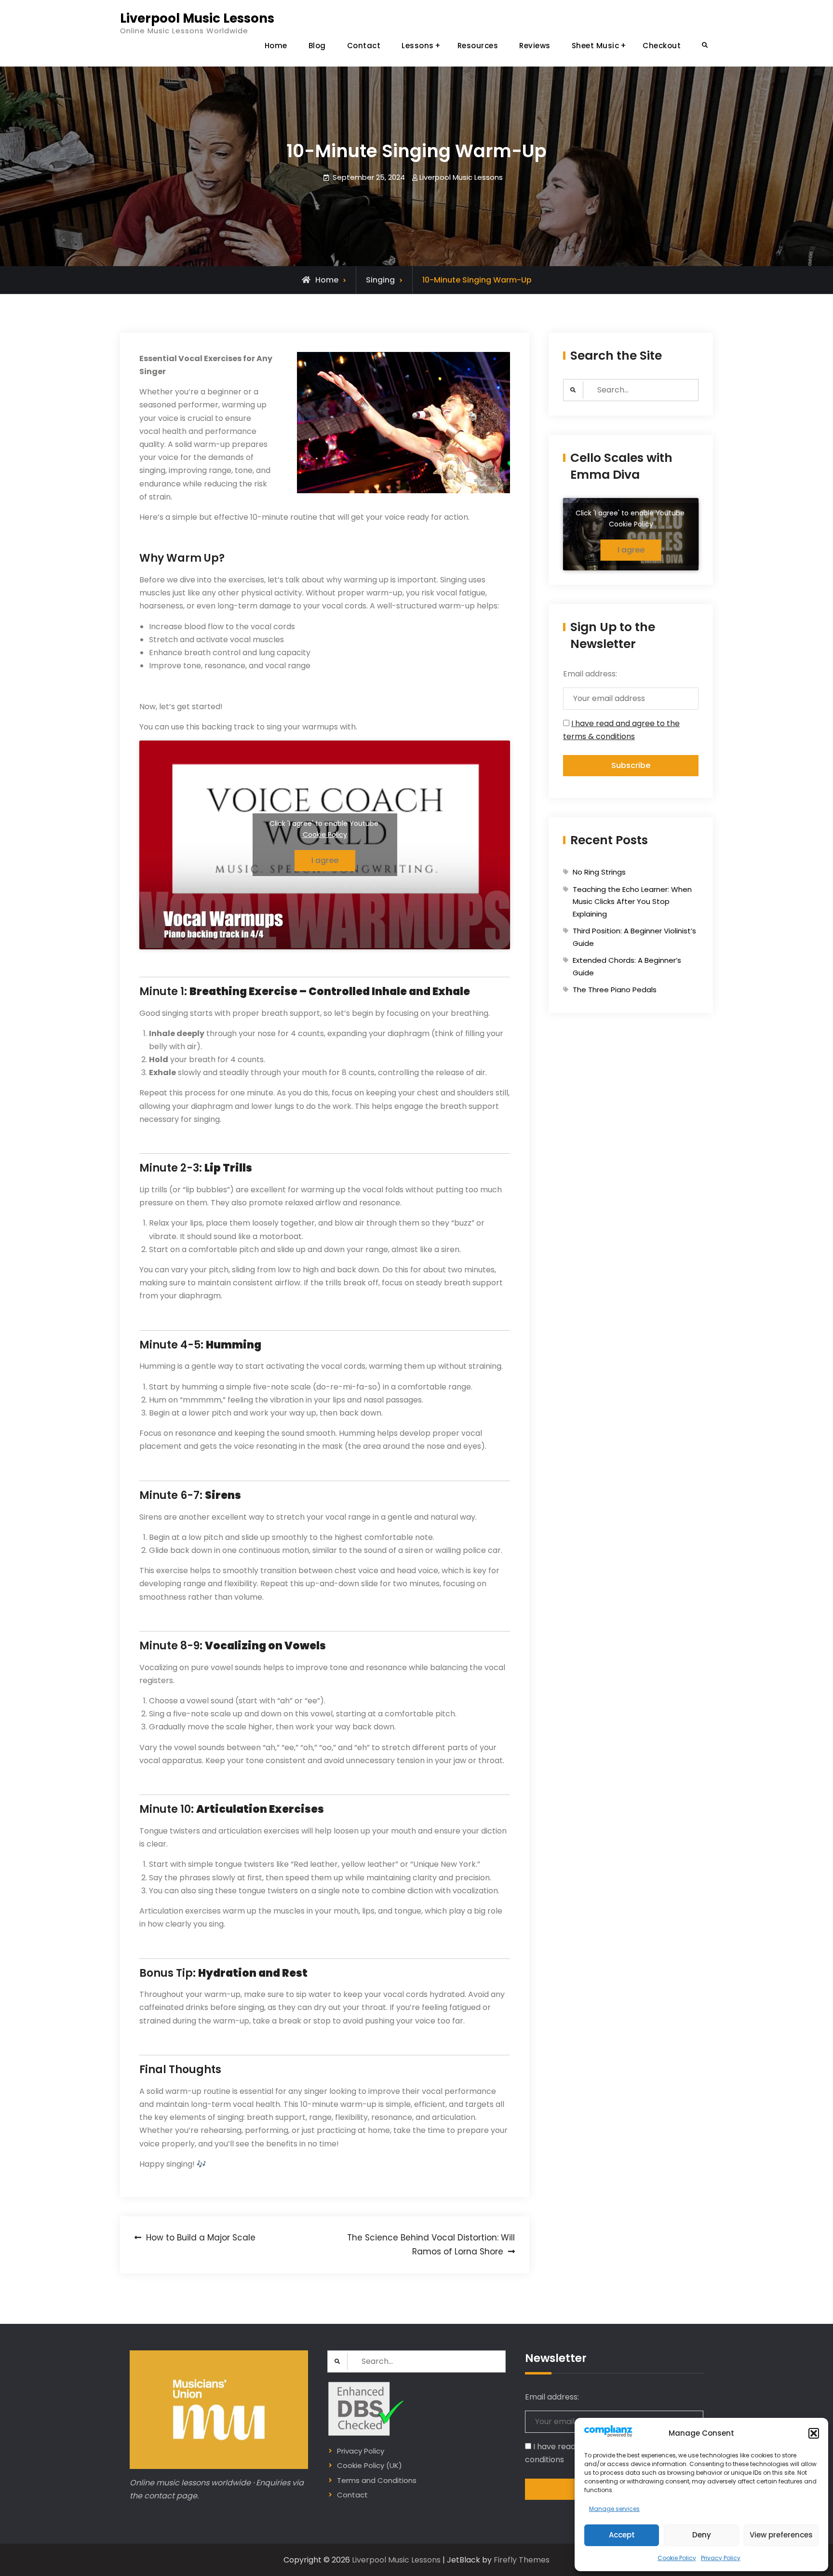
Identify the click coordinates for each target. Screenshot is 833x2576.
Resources (478, 46)
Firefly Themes (522, 2560)
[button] (814, 2433)
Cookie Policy (677, 2558)
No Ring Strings (599, 872)
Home (276, 46)
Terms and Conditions (377, 2480)
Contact (364, 46)
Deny (702, 2535)
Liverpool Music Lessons (197, 18)
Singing (380, 280)
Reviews (535, 46)
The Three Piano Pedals (615, 990)
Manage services (614, 2509)
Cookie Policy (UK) (369, 2465)
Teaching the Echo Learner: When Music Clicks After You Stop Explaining (632, 902)
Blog (317, 46)
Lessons (418, 46)
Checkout (662, 46)
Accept (622, 2535)
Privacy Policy (721, 2558)
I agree (325, 860)
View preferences (781, 2535)
